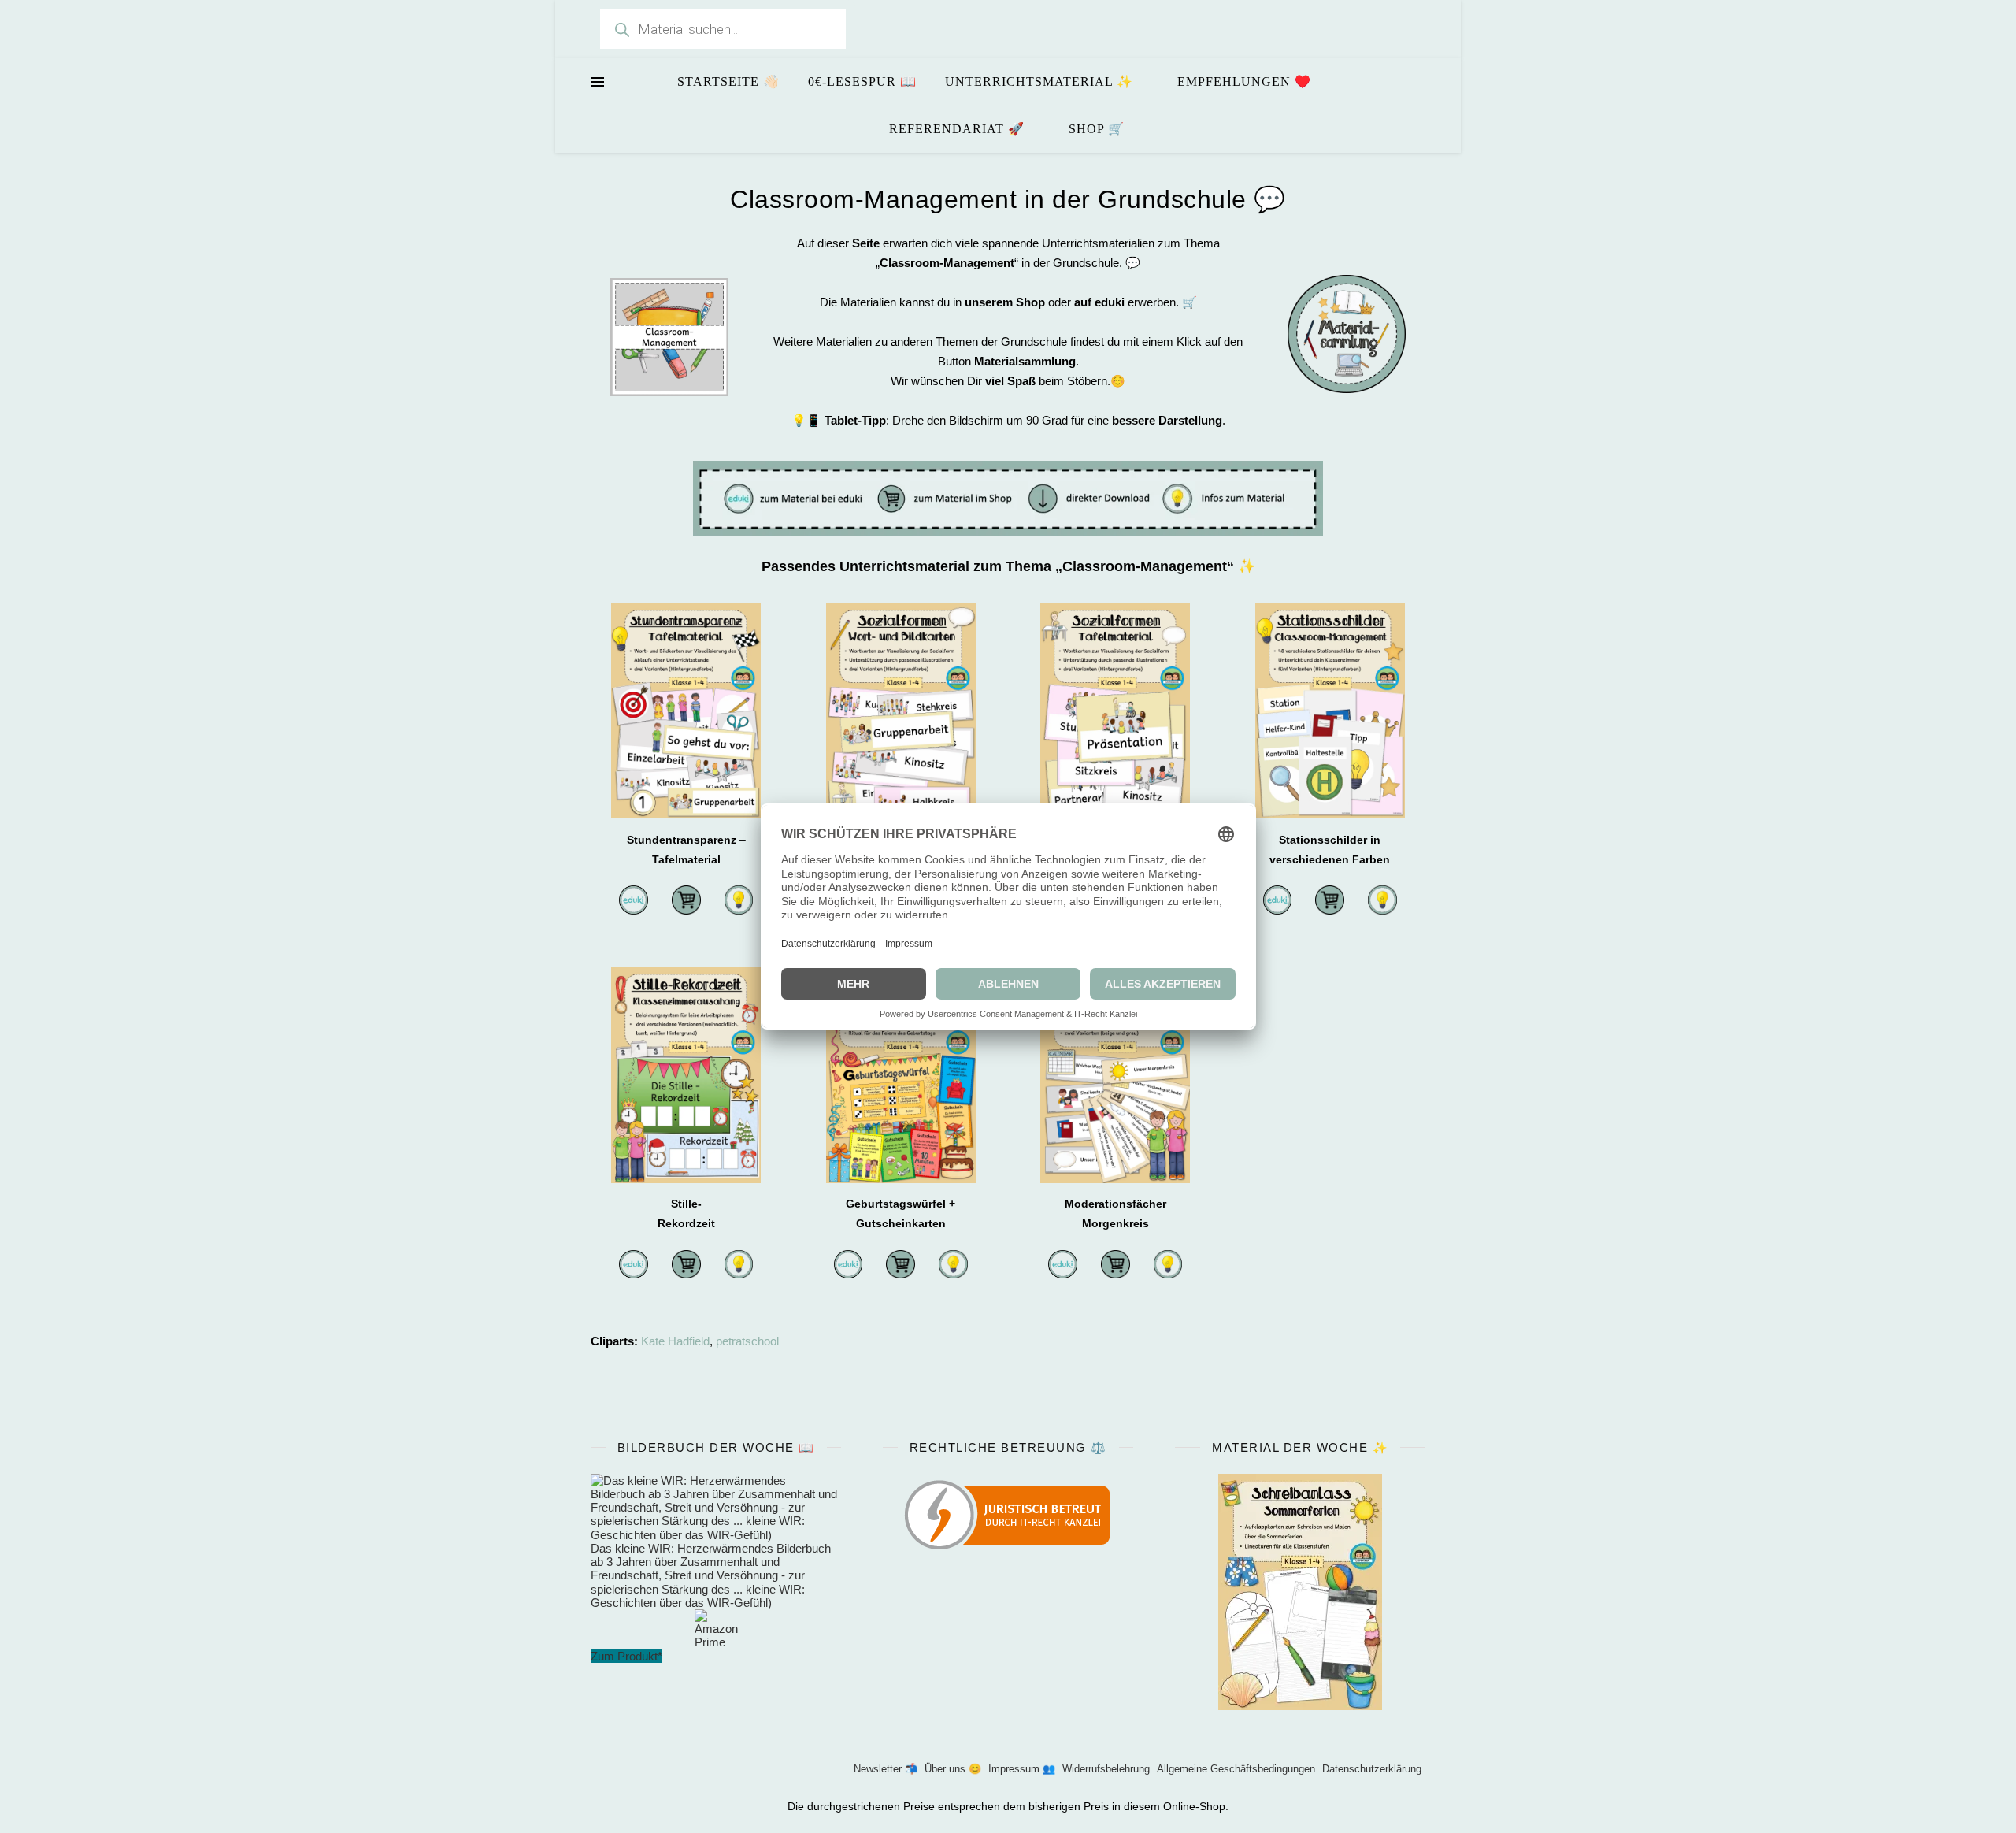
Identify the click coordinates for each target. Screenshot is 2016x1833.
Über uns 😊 (953, 1769)
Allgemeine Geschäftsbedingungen (1236, 1769)
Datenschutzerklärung (1372, 1769)
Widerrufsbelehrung (1106, 1769)
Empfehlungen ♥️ (1244, 82)
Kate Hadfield (675, 1341)
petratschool (747, 1341)
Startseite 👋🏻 (728, 82)
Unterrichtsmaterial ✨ (1039, 82)
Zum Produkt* (626, 1656)
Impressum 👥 (1022, 1769)
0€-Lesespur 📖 (862, 82)
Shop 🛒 (1097, 129)
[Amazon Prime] (716, 1629)
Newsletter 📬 (886, 1769)
